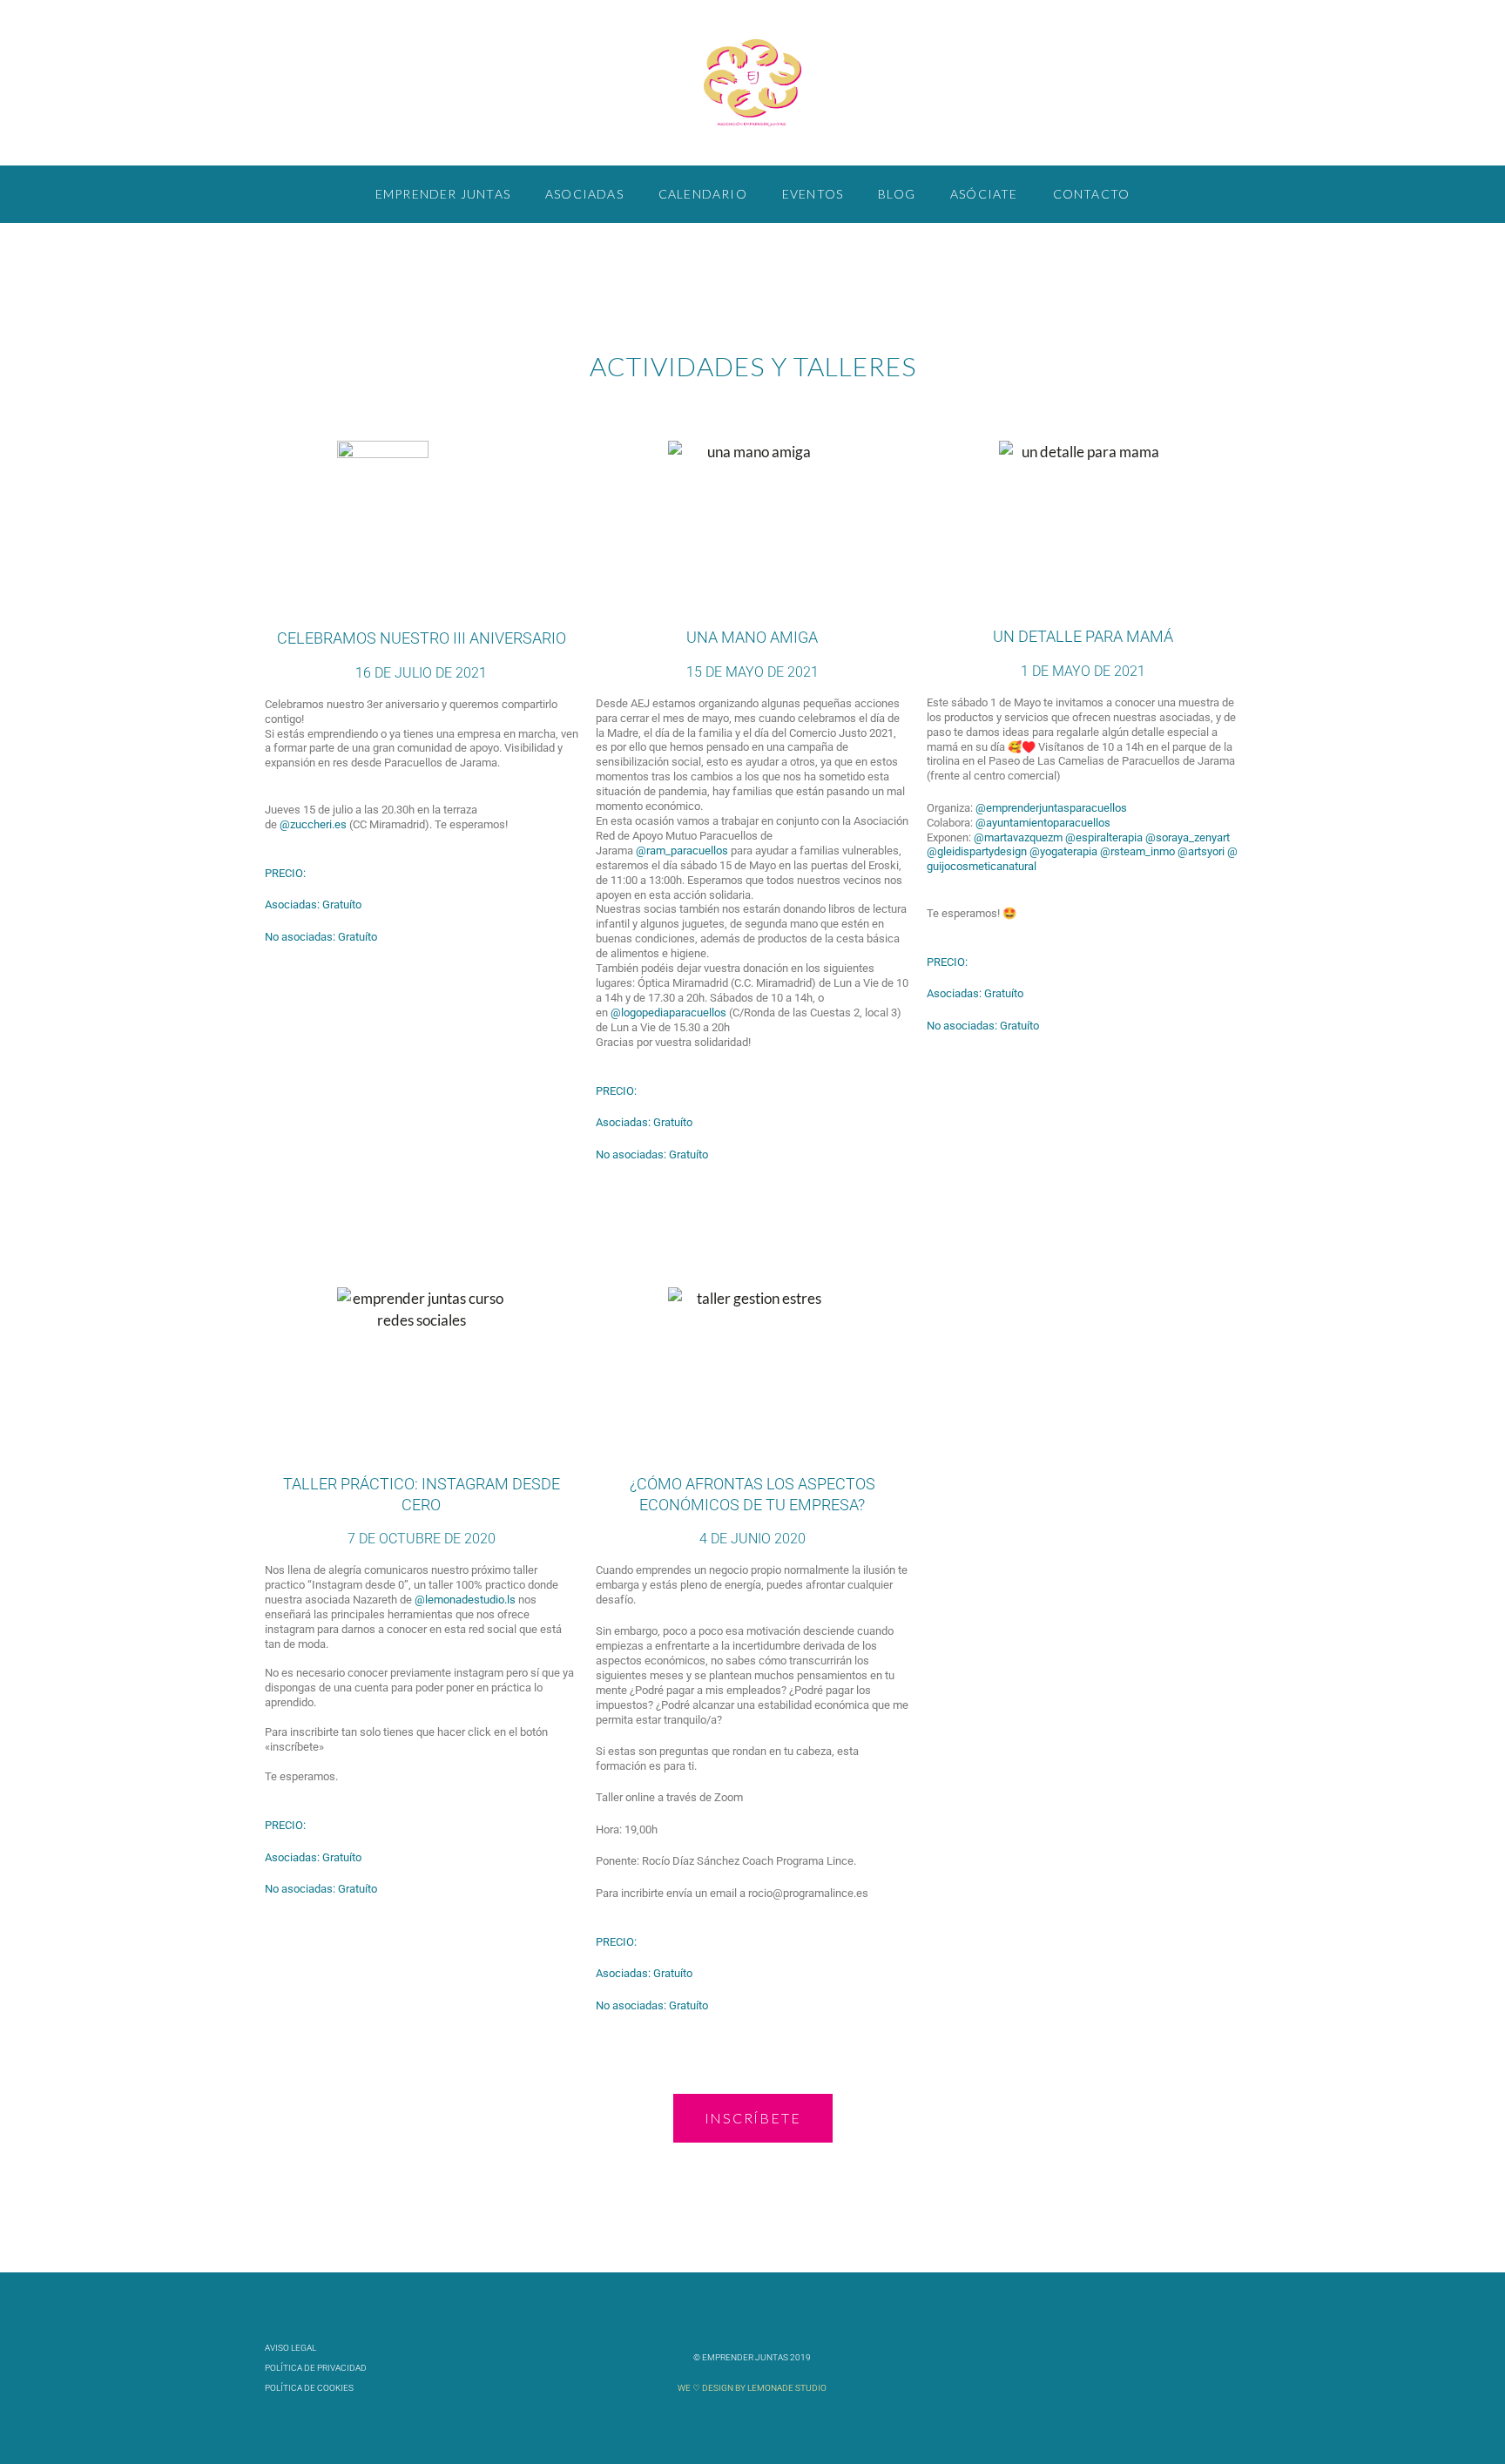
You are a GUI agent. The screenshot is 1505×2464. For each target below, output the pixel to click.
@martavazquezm (1018, 837)
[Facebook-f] (1108, 2368)
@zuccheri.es (313, 824)
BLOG (897, 194)
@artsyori (1201, 851)
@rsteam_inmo (1137, 851)
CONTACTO (1092, 194)
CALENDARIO (703, 194)
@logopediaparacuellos (668, 1013)
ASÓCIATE (984, 194)
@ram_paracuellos (682, 851)
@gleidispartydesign (977, 851)
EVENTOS (813, 194)
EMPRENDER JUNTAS (443, 194)
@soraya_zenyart (1188, 837)
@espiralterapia (1104, 837)
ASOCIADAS (584, 194)
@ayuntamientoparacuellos (1043, 823)
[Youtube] (1165, 2368)
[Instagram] (1222, 2368)
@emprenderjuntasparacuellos (1051, 808)
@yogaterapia (1063, 851)
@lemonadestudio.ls (465, 1600)
